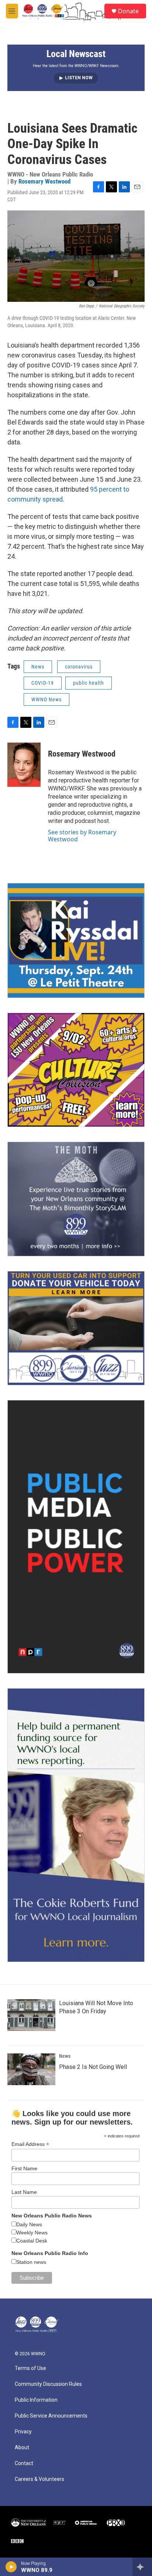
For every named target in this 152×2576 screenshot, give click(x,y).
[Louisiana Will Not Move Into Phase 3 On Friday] (31, 2015)
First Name (24, 2168)
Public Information (36, 2400)
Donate (128, 11)
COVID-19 (43, 683)
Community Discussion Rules (48, 2384)
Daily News (29, 2224)
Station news (31, 2262)
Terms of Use (30, 2368)
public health (89, 683)
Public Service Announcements (51, 2416)
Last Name (24, 2192)
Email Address (30, 2144)
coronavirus (79, 667)
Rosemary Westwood (44, 181)
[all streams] (142, 2567)
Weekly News (32, 2233)
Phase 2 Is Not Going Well (93, 2067)
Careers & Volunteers (39, 2479)
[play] (11, 2567)
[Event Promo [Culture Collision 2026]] (76, 1070)
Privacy (23, 2432)
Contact (24, 2463)
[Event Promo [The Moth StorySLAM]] (76, 1199)
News (38, 667)
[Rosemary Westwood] (24, 765)
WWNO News (46, 699)
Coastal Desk (32, 2241)
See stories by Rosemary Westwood (82, 835)
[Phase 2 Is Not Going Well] (31, 2069)
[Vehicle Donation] (76, 1328)
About (22, 2448)
